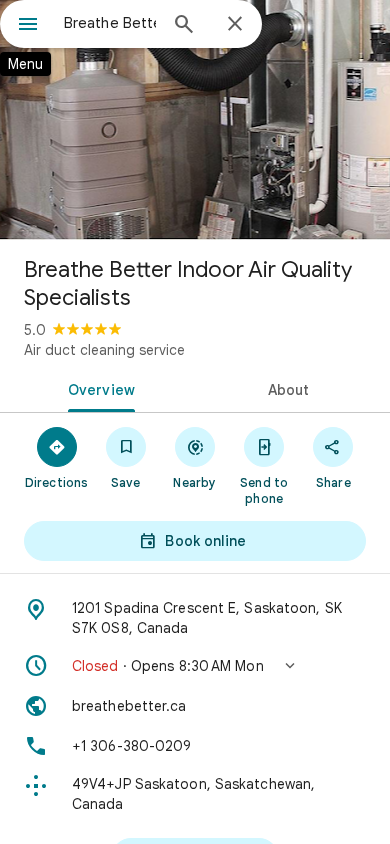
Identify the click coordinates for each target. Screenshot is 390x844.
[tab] (97, 388)
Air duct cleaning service (104, 350)
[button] (195, 666)
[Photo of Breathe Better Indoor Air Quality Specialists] (195, 120)
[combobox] (110, 23)
